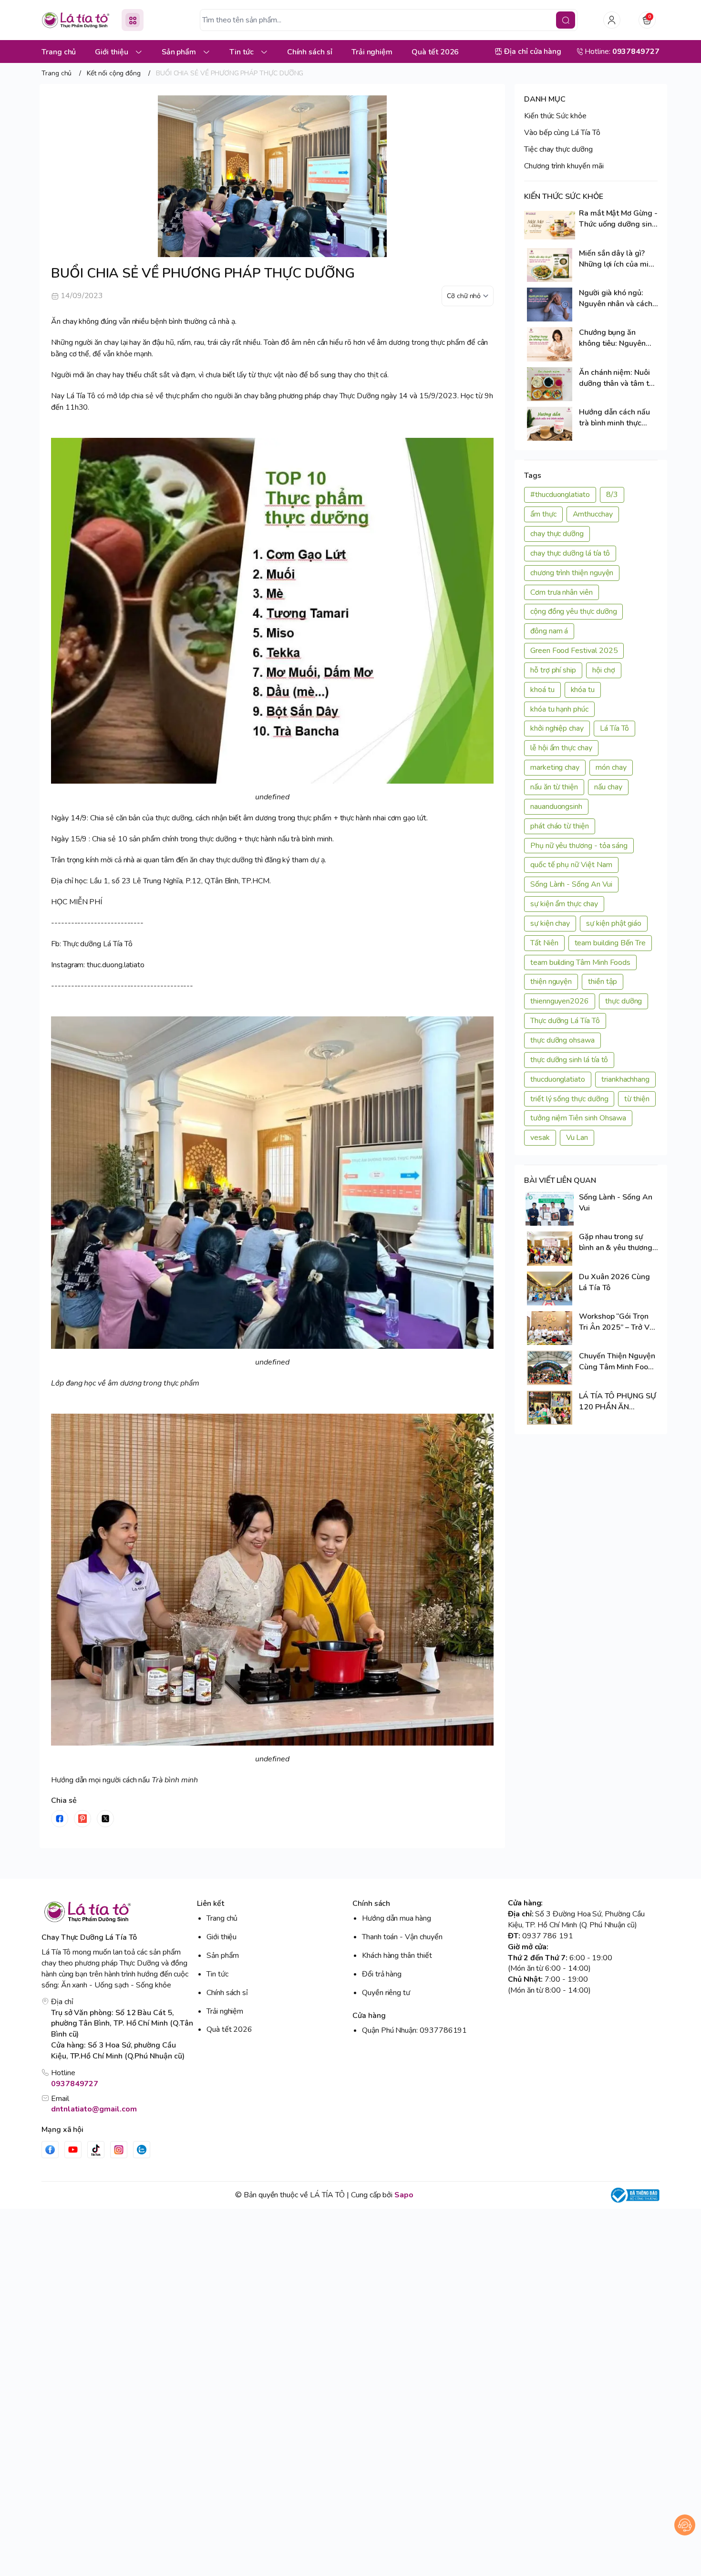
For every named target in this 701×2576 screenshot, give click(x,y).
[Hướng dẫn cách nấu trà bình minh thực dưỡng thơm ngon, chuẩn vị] (550, 424)
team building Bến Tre (610, 943)
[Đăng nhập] (612, 20)
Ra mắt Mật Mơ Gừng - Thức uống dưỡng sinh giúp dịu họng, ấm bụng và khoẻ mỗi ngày (618, 219)
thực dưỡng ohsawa (562, 1040)
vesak (540, 1138)
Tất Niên (544, 943)
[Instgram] (119, 2150)
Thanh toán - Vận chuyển (402, 1937)
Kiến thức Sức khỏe (555, 116)
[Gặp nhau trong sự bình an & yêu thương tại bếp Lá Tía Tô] (550, 1248)
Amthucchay (593, 514)
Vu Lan (577, 1138)
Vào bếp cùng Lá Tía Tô (562, 133)
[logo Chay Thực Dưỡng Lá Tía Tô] (117, 1912)
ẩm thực (543, 514)
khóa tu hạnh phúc (559, 709)
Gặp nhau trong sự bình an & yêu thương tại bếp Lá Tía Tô (616, 1242)
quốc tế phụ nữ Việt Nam (571, 865)
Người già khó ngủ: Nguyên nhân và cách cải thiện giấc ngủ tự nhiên (616, 299)
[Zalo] (142, 2150)
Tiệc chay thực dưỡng (558, 149)
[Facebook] (50, 2150)
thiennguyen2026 (560, 1001)
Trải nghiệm (225, 2011)
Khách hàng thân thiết (397, 1955)
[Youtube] (73, 2150)
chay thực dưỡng (557, 534)
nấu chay (608, 787)
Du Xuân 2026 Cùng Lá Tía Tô (614, 1282)
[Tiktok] (96, 2150)
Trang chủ (222, 1918)
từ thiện (637, 1099)
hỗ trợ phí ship (553, 670)
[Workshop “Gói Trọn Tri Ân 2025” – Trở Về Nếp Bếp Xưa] (550, 1328)
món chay (611, 767)
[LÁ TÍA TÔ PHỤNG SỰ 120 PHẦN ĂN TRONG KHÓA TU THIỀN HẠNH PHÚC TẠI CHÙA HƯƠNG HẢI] (550, 1408)
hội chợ (604, 670)
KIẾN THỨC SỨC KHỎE (564, 197)
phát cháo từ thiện (560, 826)
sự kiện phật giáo (614, 923)
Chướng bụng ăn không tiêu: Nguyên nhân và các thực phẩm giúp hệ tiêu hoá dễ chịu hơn (617, 338)
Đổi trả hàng (382, 1974)
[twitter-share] (105, 1819)
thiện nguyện (551, 982)
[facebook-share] (60, 1819)
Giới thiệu (222, 1937)
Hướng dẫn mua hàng (397, 1918)
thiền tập (602, 982)
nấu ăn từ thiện (554, 787)
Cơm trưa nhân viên (562, 592)
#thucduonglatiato (560, 495)
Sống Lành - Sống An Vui (571, 884)
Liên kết (211, 1904)
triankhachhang (625, 1079)
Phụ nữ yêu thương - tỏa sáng (579, 846)
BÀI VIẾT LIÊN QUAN (560, 1180)
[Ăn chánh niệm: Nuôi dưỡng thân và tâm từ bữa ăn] (550, 384)
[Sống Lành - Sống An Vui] (550, 1209)
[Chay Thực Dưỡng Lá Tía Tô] (76, 20)
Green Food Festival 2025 (574, 651)
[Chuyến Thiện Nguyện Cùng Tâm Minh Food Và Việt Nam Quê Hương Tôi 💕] (550, 1368)
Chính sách (371, 1904)
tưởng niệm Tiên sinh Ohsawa (578, 1118)
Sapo (404, 2195)
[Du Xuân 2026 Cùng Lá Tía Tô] (550, 1288)
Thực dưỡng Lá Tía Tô (565, 1021)
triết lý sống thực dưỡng (569, 1099)
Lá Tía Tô (614, 728)
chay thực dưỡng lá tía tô (570, 553)
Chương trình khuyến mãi (564, 166)
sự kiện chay (550, 923)
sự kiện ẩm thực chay (564, 904)
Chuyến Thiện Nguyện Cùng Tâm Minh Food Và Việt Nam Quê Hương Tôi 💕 (617, 1362)
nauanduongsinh (556, 807)
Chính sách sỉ (227, 1993)
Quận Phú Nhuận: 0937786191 (414, 2030)
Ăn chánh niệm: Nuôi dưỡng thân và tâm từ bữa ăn (616, 378)
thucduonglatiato (558, 1079)
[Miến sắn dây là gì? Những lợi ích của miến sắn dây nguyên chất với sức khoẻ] (550, 265)
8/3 (612, 495)
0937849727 (75, 2084)
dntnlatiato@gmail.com (94, 2109)
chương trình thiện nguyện (572, 573)
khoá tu (542, 690)
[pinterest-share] (82, 1819)
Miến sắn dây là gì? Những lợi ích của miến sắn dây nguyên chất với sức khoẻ (618, 259)
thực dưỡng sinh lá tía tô (569, 1060)
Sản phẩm (223, 1955)
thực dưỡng (624, 1001)
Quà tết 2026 (229, 2029)
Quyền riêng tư (386, 1993)
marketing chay (555, 767)
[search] (566, 20)
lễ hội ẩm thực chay (561, 748)
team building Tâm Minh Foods (580, 962)
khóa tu (583, 690)
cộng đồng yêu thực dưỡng (573, 611)
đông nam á (549, 631)
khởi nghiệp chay (557, 728)
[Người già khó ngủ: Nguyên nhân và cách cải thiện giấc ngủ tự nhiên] (550, 305)
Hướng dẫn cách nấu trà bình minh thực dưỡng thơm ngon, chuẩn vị (614, 418)
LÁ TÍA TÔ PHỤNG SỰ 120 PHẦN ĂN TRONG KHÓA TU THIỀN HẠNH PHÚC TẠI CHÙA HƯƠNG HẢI (618, 1402)
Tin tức (217, 1974)
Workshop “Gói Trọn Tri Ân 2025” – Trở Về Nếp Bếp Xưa (616, 1322)
